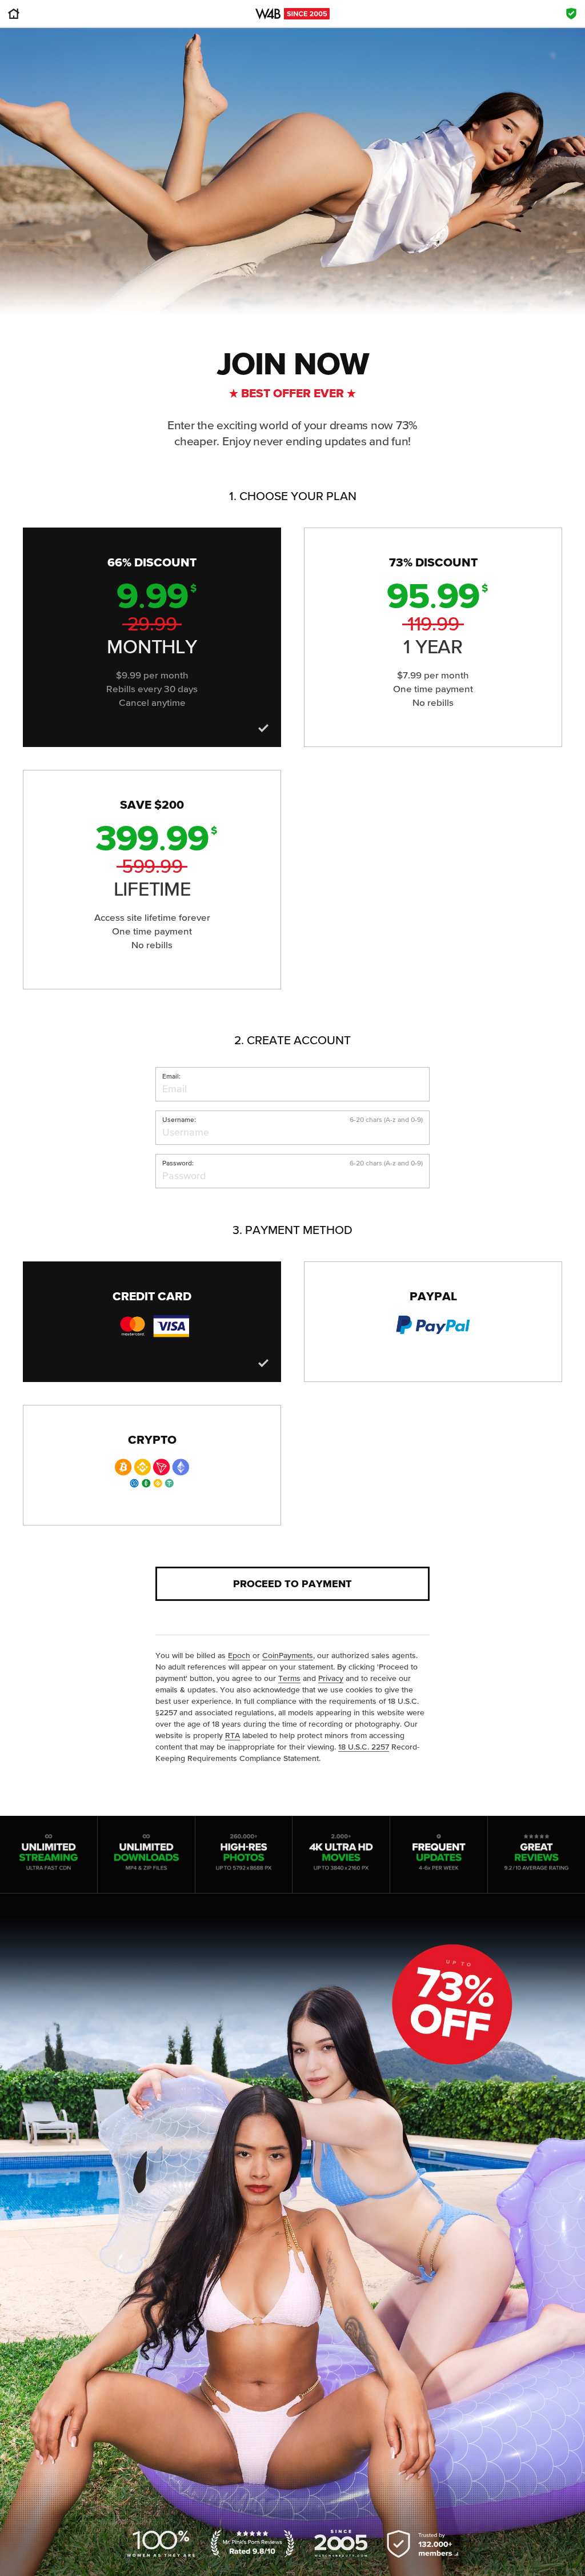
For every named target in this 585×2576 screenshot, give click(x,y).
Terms (289, 1678)
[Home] (14, 17)
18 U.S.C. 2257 (364, 1747)
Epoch (239, 1655)
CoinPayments (288, 1655)
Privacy (331, 1678)
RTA (233, 1735)
